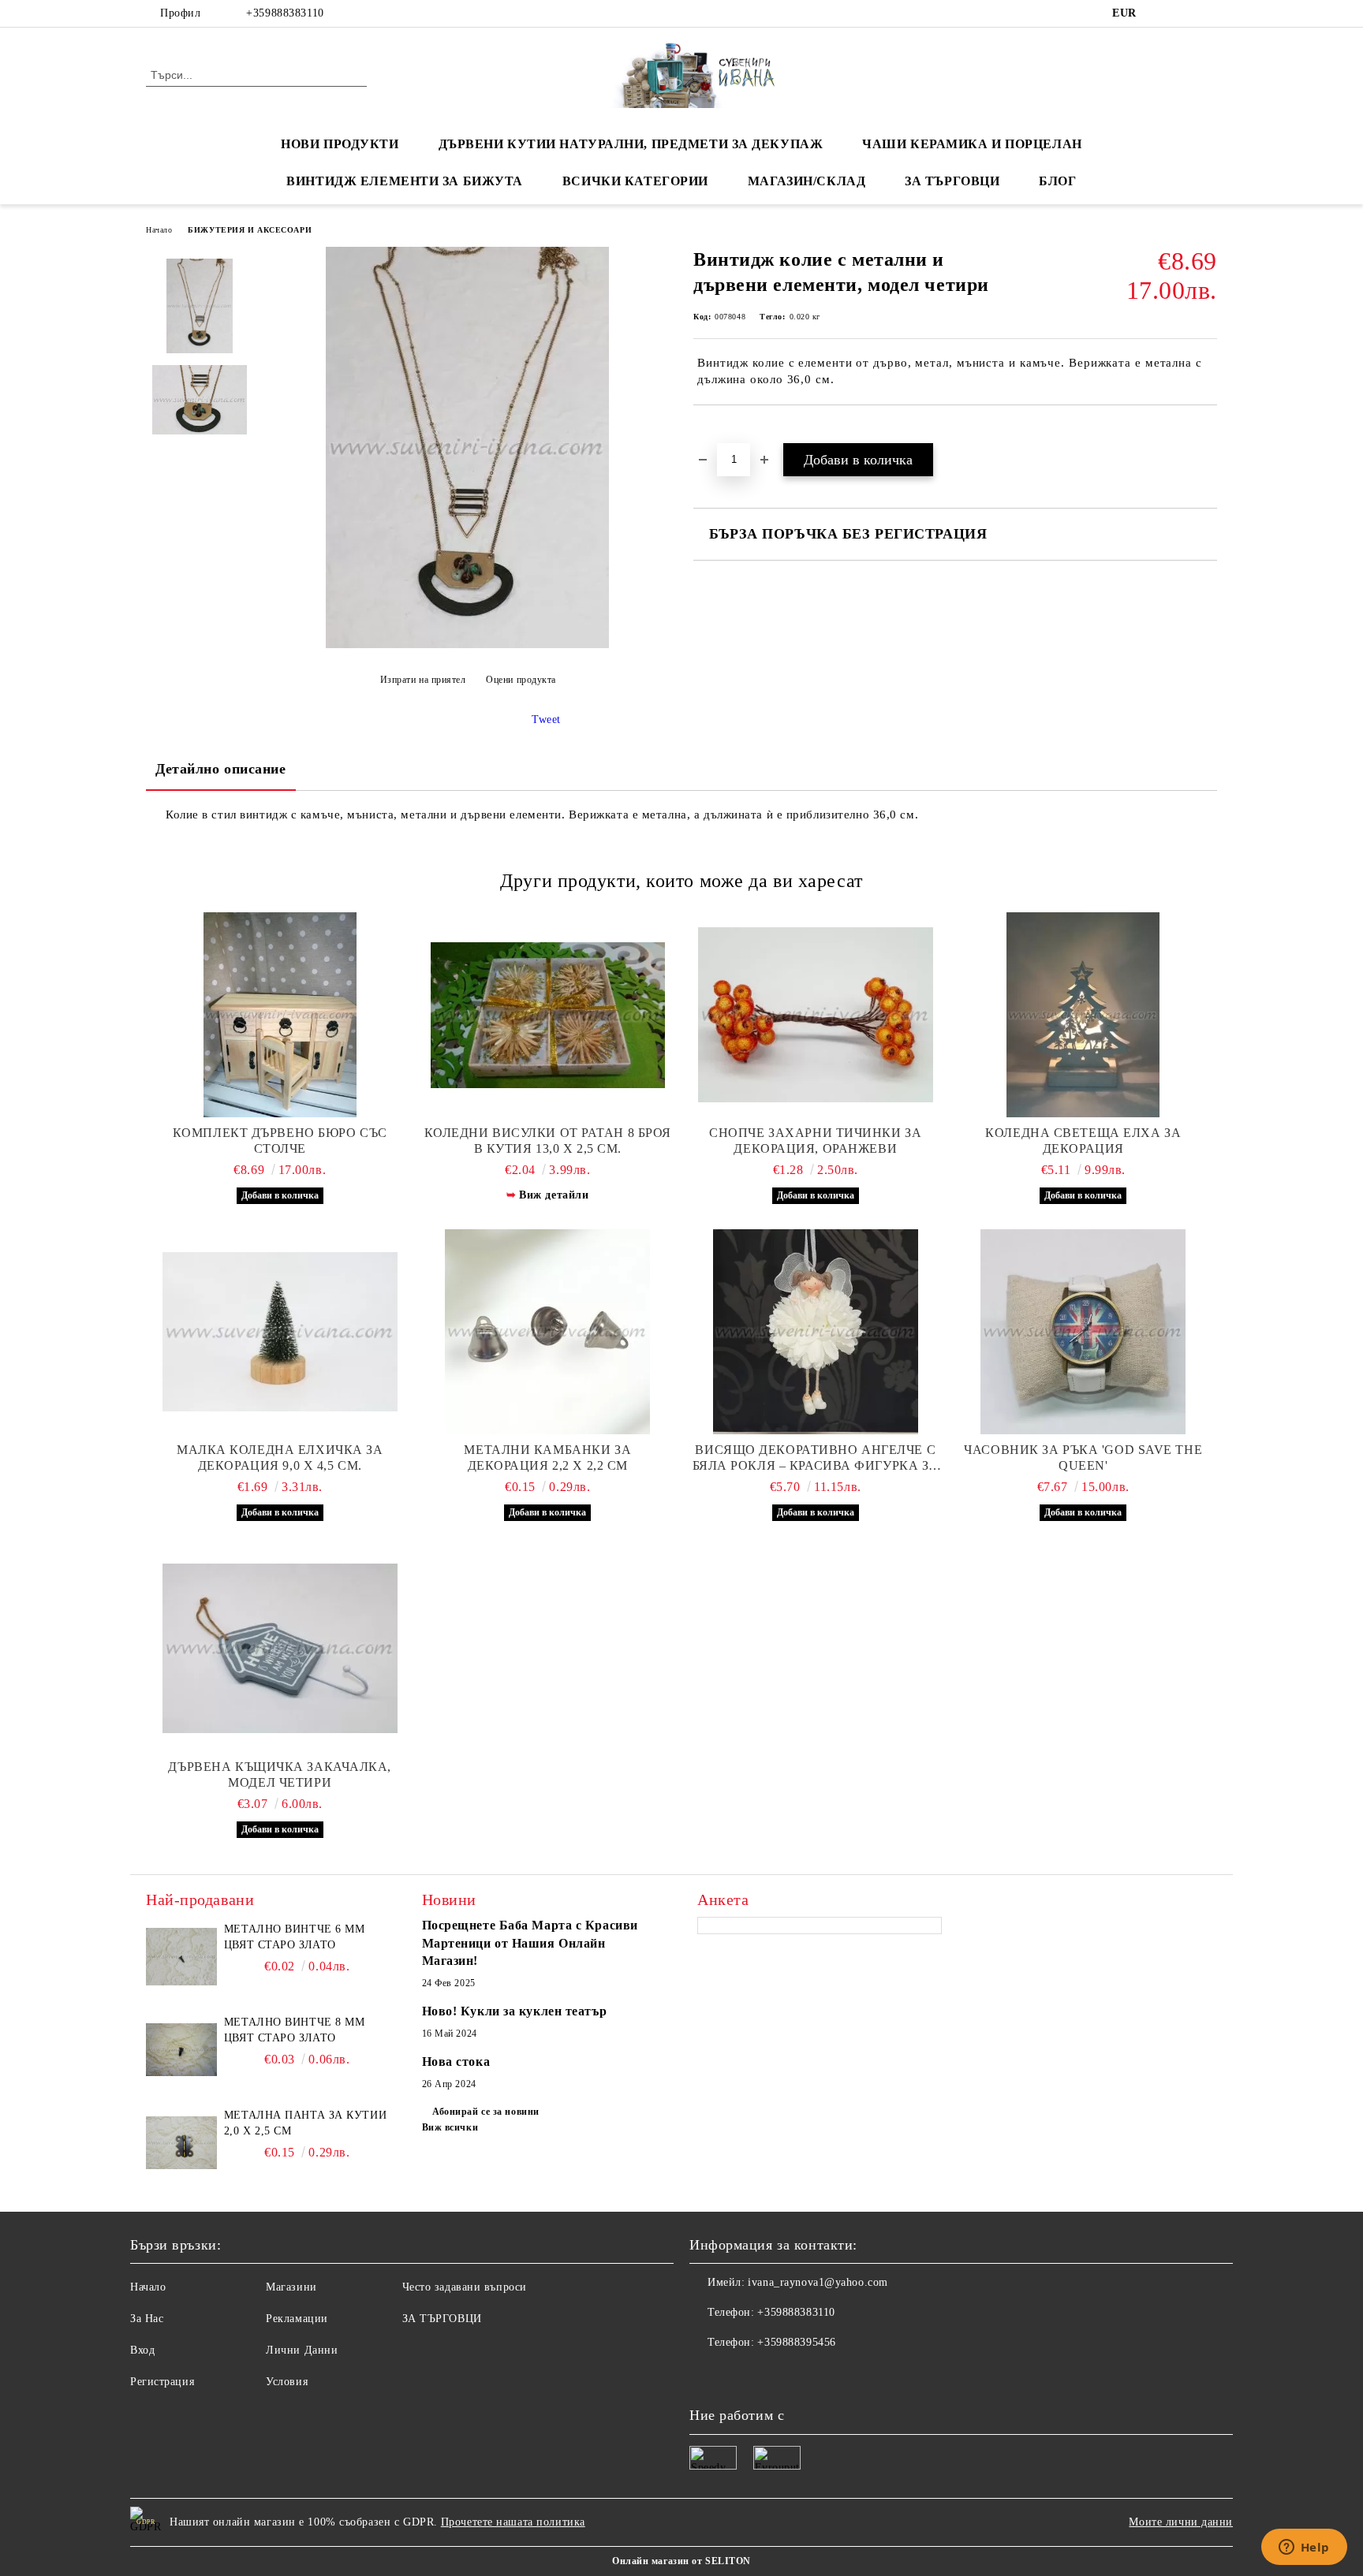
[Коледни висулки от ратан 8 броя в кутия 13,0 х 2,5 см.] (548, 1015)
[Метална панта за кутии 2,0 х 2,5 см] (181, 2143)
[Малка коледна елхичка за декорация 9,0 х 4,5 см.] (280, 1332)
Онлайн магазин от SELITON (681, 2561)
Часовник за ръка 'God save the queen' (1083, 1458)
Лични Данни (302, 2350)
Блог (1057, 181)
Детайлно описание (221, 769)
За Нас (147, 2319)
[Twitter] (1185, 13)
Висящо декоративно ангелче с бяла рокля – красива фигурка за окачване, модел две (816, 1458)
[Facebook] (1161, 13)
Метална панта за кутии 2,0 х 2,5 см (305, 2123)
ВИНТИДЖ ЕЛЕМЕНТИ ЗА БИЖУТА (405, 181)
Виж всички (450, 2127)
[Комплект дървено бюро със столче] (280, 1015)
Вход (142, 2350)
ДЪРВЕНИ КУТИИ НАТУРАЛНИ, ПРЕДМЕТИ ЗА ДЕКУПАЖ (631, 144)
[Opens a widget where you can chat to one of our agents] (1304, 2548)
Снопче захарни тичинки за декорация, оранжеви (815, 1141)
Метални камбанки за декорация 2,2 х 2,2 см (547, 1458)
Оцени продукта (521, 680)
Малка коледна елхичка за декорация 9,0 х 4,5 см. (280, 1458)
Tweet (546, 719)
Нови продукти (340, 144)
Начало (159, 230)
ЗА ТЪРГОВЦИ (952, 181)
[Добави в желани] (724, 432)
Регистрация (162, 2382)
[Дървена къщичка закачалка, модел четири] (280, 1649)
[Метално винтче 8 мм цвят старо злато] (181, 2050)
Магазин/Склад (807, 181)
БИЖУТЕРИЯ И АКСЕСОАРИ (250, 230)
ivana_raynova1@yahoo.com (818, 2282)
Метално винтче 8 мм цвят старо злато (295, 2030)
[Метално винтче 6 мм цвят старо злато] (181, 1957)
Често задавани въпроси (465, 2287)
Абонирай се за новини (486, 2112)
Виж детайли (554, 1195)
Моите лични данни (1181, 2522)
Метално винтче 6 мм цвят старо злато (295, 1937)
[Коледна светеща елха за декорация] (1084, 1015)
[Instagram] (1208, 13)
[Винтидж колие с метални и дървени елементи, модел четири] (467, 645)
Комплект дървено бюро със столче (280, 1141)
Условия (287, 2382)
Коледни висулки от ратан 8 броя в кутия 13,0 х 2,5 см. (548, 1141)
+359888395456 (796, 2342)
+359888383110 (285, 13)
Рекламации (297, 2319)
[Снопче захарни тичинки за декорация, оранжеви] (816, 1015)
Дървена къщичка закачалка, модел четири (280, 1774)
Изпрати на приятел (423, 680)
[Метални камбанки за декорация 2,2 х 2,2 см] (548, 1332)
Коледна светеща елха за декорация (1083, 1141)
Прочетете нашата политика (513, 2522)
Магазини (291, 2287)
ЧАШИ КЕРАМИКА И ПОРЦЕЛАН (972, 144)
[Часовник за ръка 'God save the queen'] (1084, 1332)
